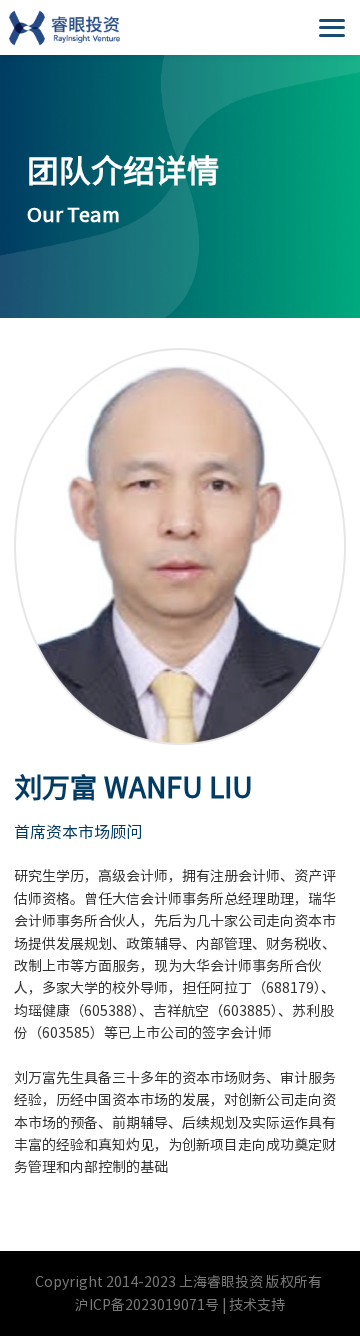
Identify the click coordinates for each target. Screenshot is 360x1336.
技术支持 (257, 1305)
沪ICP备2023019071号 (147, 1305)
